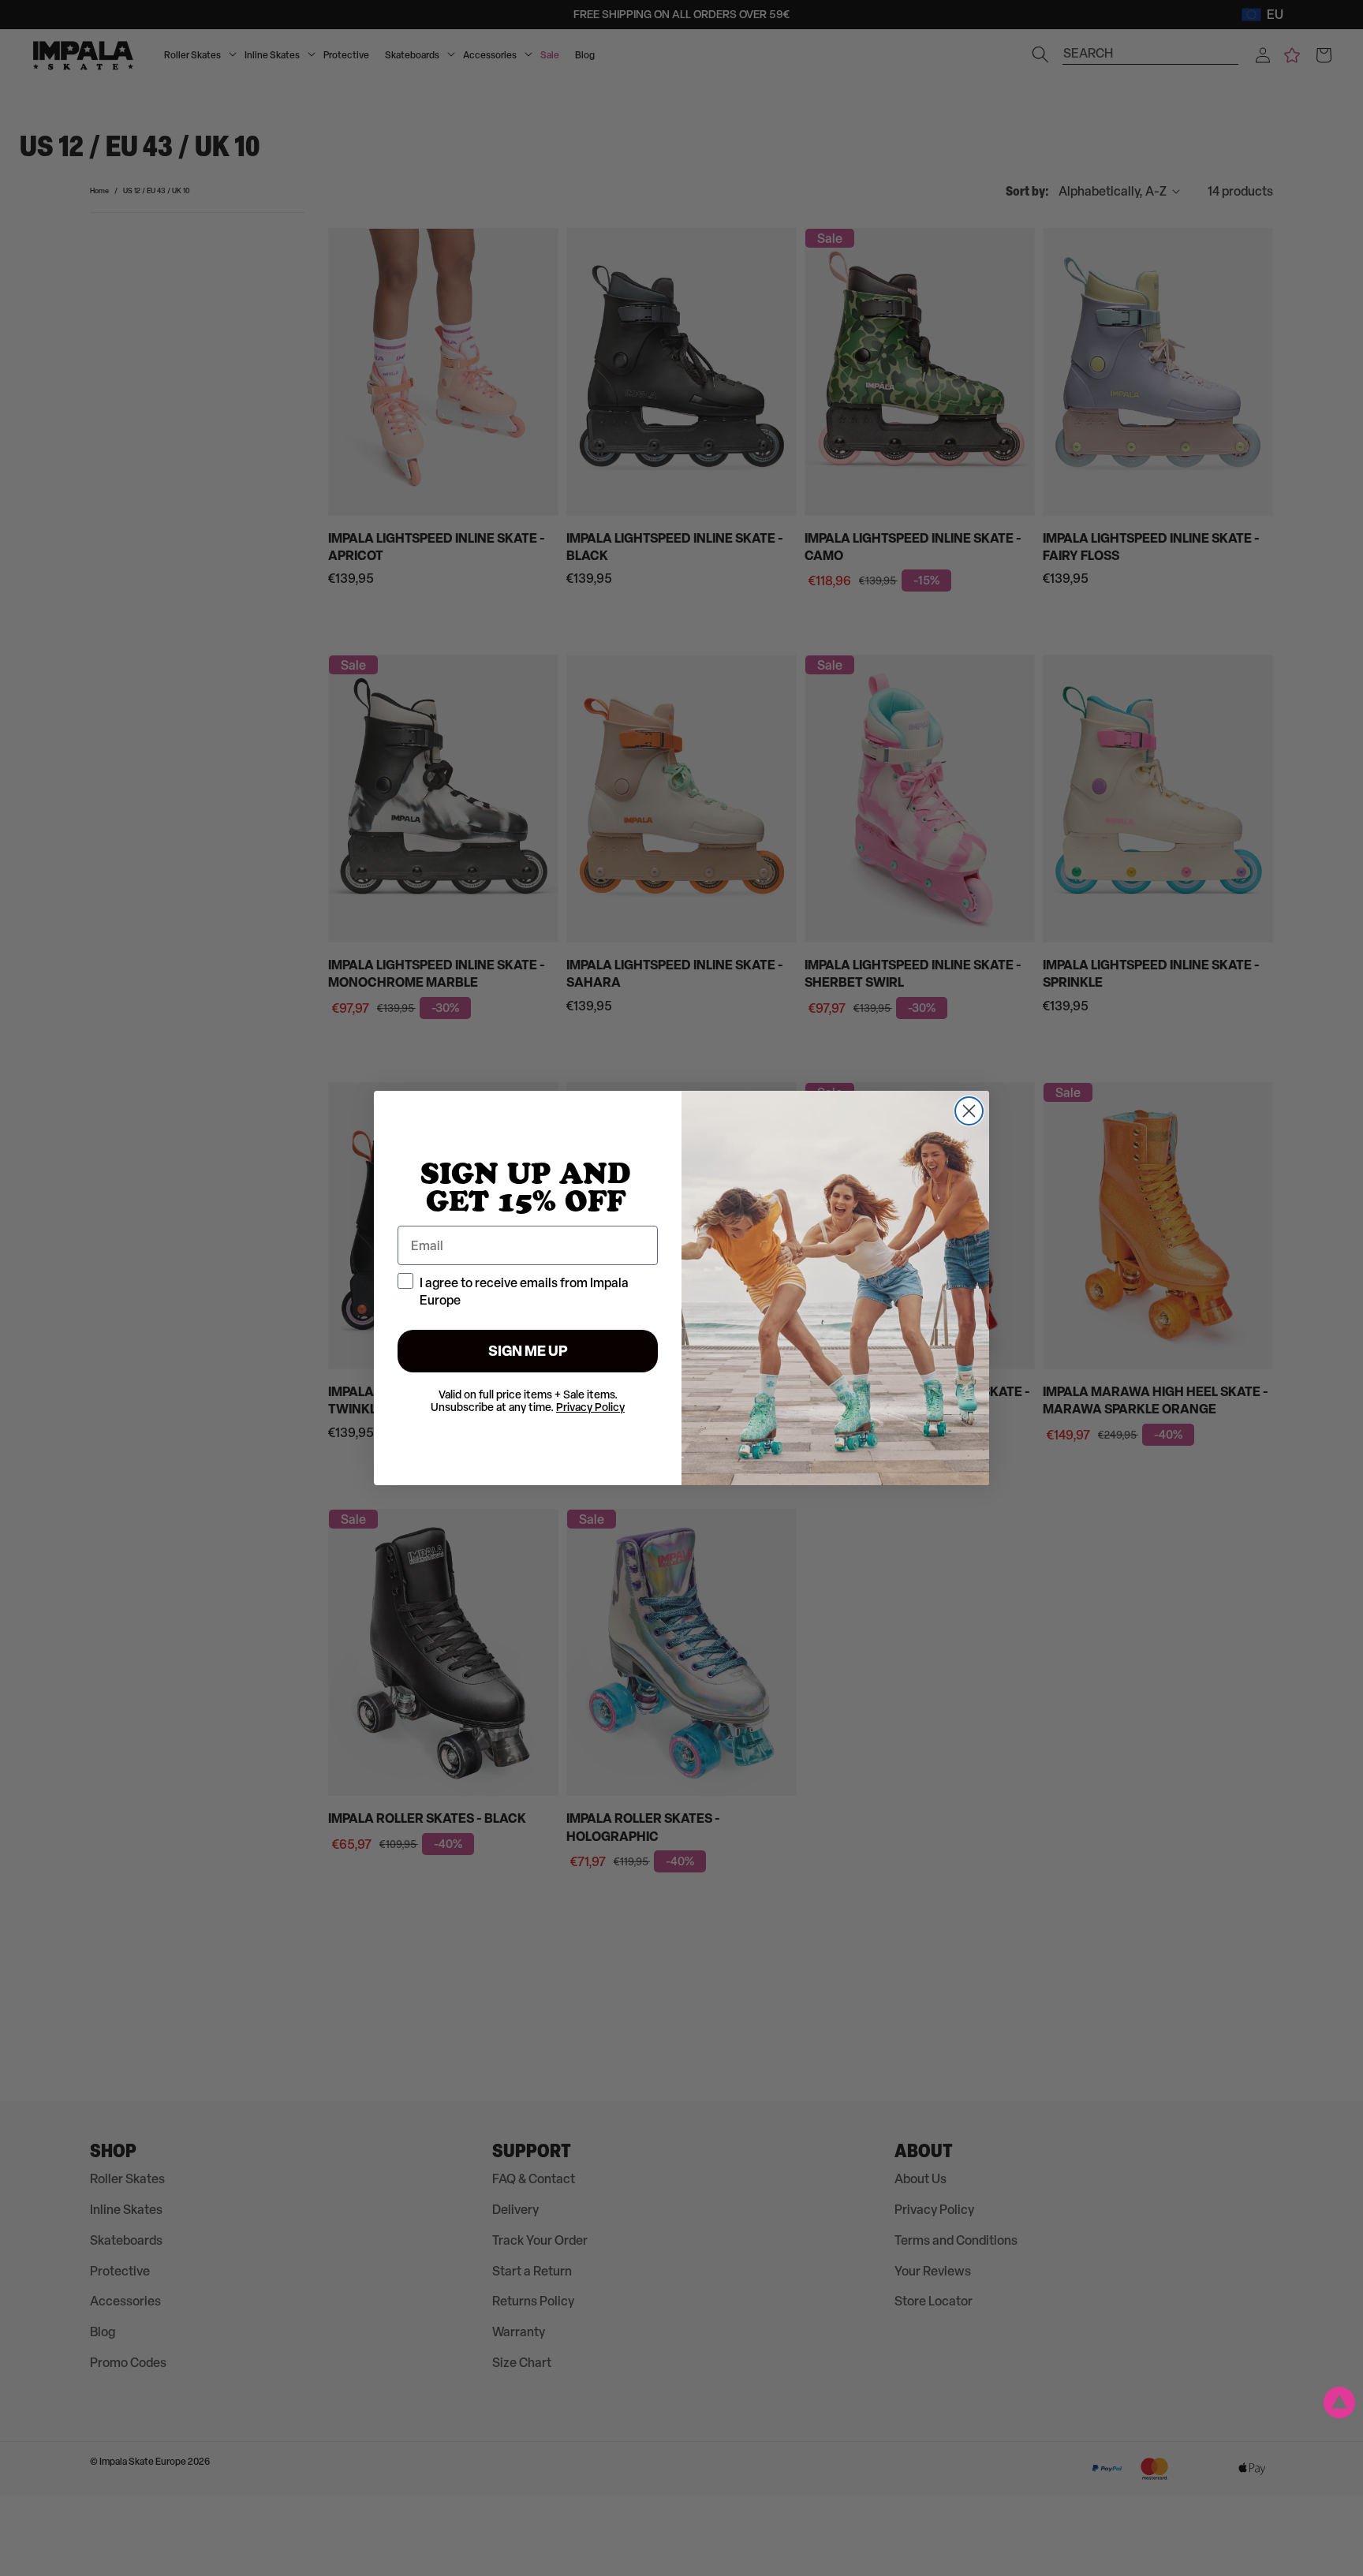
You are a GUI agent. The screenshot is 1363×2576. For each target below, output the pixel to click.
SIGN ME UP (528, 1351)
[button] (1339, 2402)
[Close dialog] (969, 1111)
